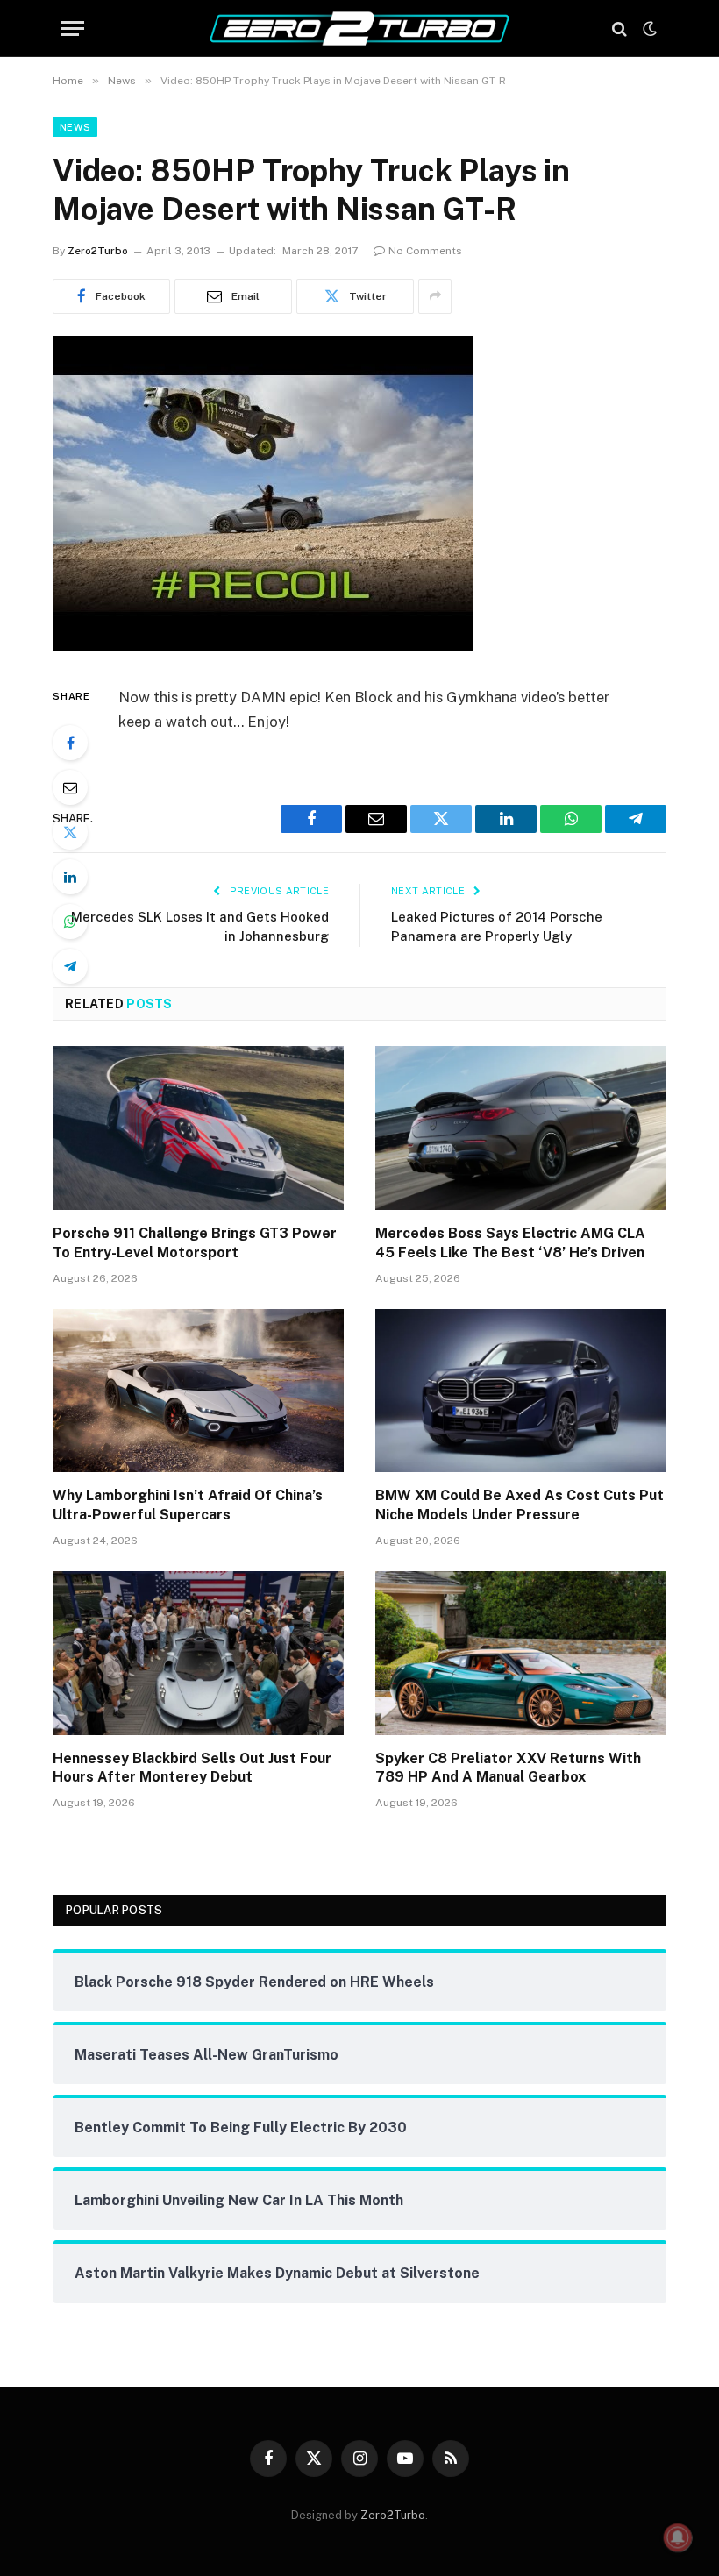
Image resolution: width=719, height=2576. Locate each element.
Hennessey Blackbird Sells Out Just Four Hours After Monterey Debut (192, 1768)
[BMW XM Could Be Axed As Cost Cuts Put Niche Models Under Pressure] (521, 1391)
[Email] (70, 787)
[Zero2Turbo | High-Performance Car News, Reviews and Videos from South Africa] (359, 28)
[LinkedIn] (70, 877)
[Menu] (73, 28)
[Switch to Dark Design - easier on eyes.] (648, 29)
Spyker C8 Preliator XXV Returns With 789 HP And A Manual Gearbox (508, 1768)
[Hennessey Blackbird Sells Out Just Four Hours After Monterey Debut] (198, 1653)
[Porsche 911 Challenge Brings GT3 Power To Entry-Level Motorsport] (198, 1128)
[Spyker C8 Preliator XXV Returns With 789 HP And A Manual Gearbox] (521, 1653)
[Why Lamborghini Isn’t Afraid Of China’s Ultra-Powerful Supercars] (198, 1391)
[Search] (619, 28)
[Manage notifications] (678, 2537)
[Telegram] (70, 966)
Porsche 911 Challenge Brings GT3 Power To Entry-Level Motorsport (195, 1243)
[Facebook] (70, 743)
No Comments (425, 251)
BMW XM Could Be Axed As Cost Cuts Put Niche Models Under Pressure (520, 1505)
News (75, 127)
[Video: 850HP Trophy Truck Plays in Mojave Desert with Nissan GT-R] (263, 647)
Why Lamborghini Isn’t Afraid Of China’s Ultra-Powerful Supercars (188, 1505)
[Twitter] (70, 832)
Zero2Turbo (98, 251)
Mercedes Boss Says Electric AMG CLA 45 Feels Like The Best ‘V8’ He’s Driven (510, 1243)
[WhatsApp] (70, 922)
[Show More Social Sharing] (435, 296)
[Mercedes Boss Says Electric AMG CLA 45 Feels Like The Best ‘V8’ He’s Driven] (521, 1128)
